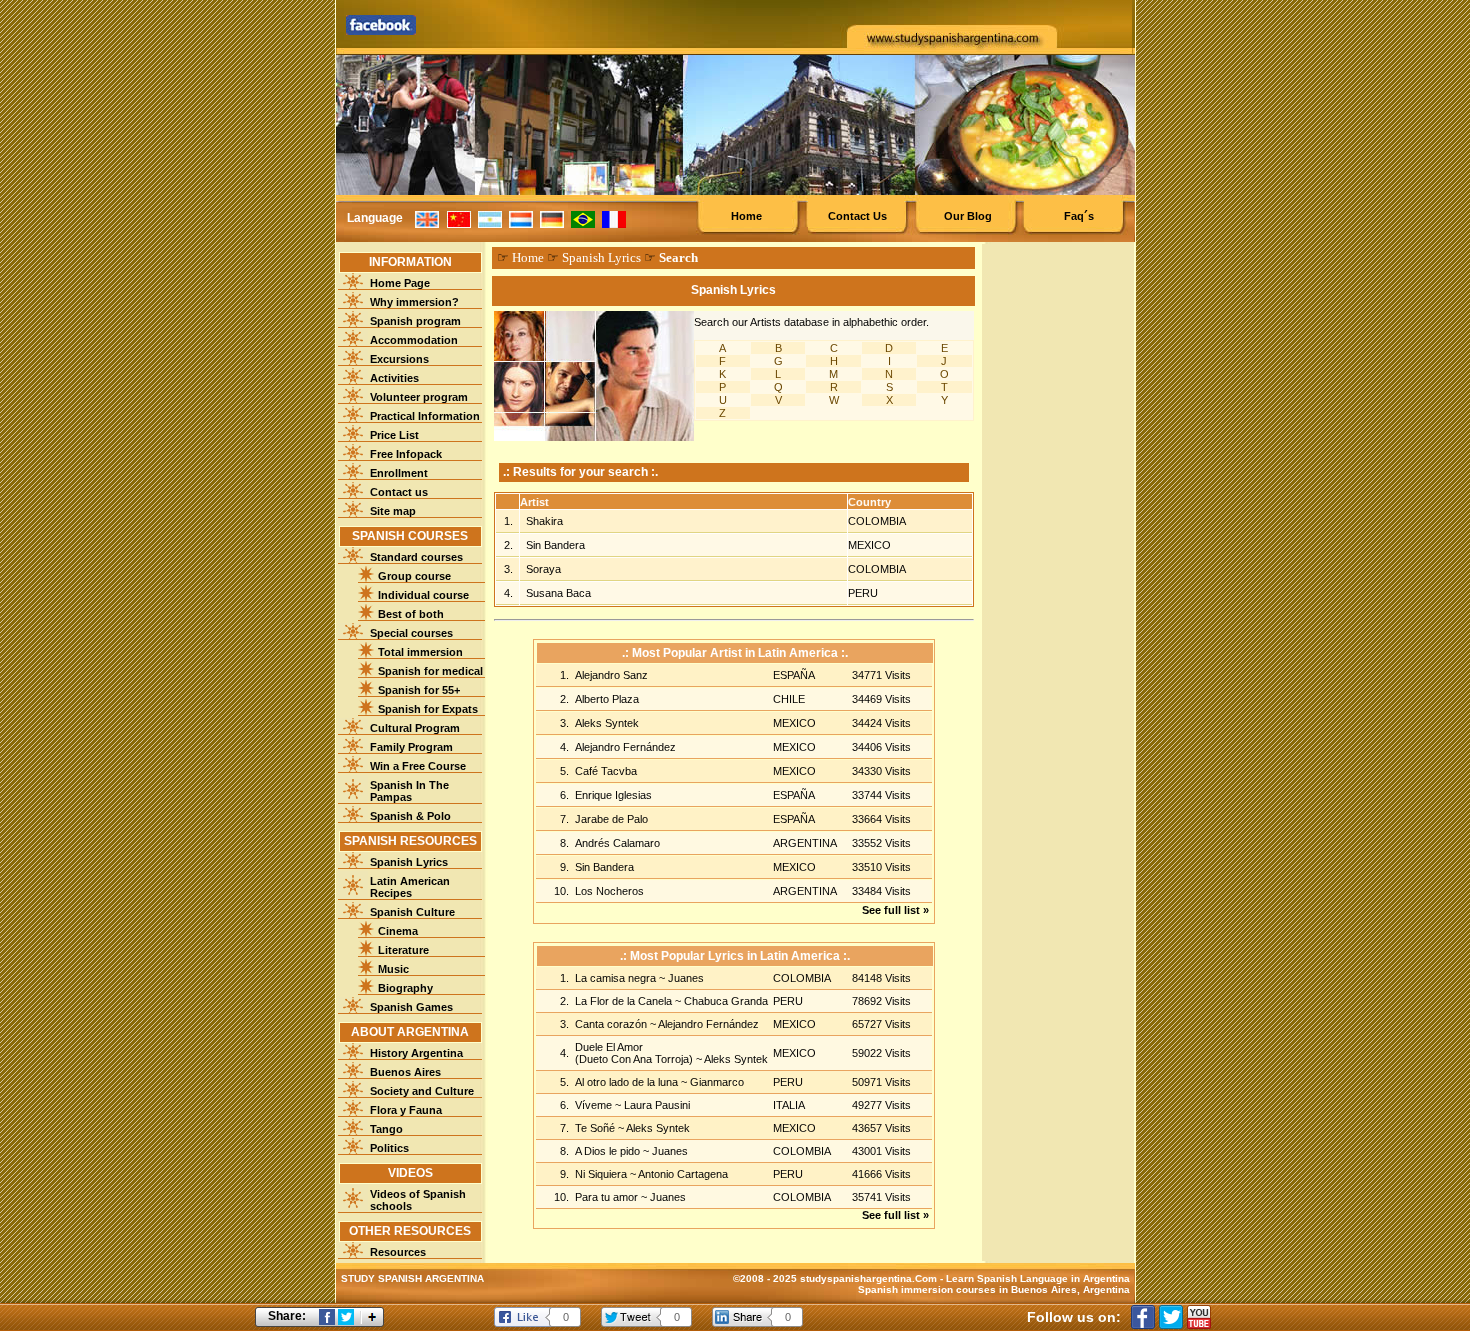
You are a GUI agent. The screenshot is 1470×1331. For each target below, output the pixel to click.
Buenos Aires (405, 1072)
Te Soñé (596, 1128)
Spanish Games (411, 1007)
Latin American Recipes (410, 887)
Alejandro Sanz (611, 675)
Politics (389, 1148)
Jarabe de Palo (611, 819)
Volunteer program (419, 397)
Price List (394, 435)
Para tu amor (608, 1197)
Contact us (399, 492)
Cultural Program (415, 728)
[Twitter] (1171, 1317)
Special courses (411, 633)
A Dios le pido (609, 1151)
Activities (394, 378)
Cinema (398, 931)
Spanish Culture (412, 912)
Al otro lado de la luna (628, 1082)
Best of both (411, 614)
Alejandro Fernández (625, 747)
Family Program (411, 747)
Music (393, 969)
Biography (405, 988)
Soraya (543, 569)
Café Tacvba (606, 771)
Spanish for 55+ (419, 690)
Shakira (544, 521)
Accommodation (414, 340)
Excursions (399, 359)
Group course (414, 576)
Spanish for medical (430, 671)
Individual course (423, 595)
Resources (398, 1252)
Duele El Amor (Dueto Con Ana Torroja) (635, 1053)
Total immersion (420, 652)
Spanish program (415, 321)
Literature (403, 950)
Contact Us (857, 216)
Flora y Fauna (406, 1110)
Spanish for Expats (428, 709)
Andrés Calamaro (617, 843)
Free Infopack (406, 454)
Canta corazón (612, 1024)
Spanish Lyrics (409, 862)
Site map (393, 511)
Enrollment (399, 473)
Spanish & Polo (410, 816)
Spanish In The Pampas (409, 791)
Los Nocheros (609, 891)
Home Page (400, 283)
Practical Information (425, 416)
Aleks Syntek (607, 723)
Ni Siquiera (602, 1174)
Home (746, 216)
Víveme (595, 1105)
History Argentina (416, 1053)
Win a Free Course (418, 766)
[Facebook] (1143, 1317)
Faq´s (1079, 216)
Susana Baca (558, 593)
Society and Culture (422, 1091)
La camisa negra (617, 978)
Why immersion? (414, 302)
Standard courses (416, 557)
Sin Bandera (555, 545)
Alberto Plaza (607, 699)
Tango (386, 1129)
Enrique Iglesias (613, 795)
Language (375, 218)
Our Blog (968, 216)
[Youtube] (1199, 1317)
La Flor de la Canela (625, 1001)
